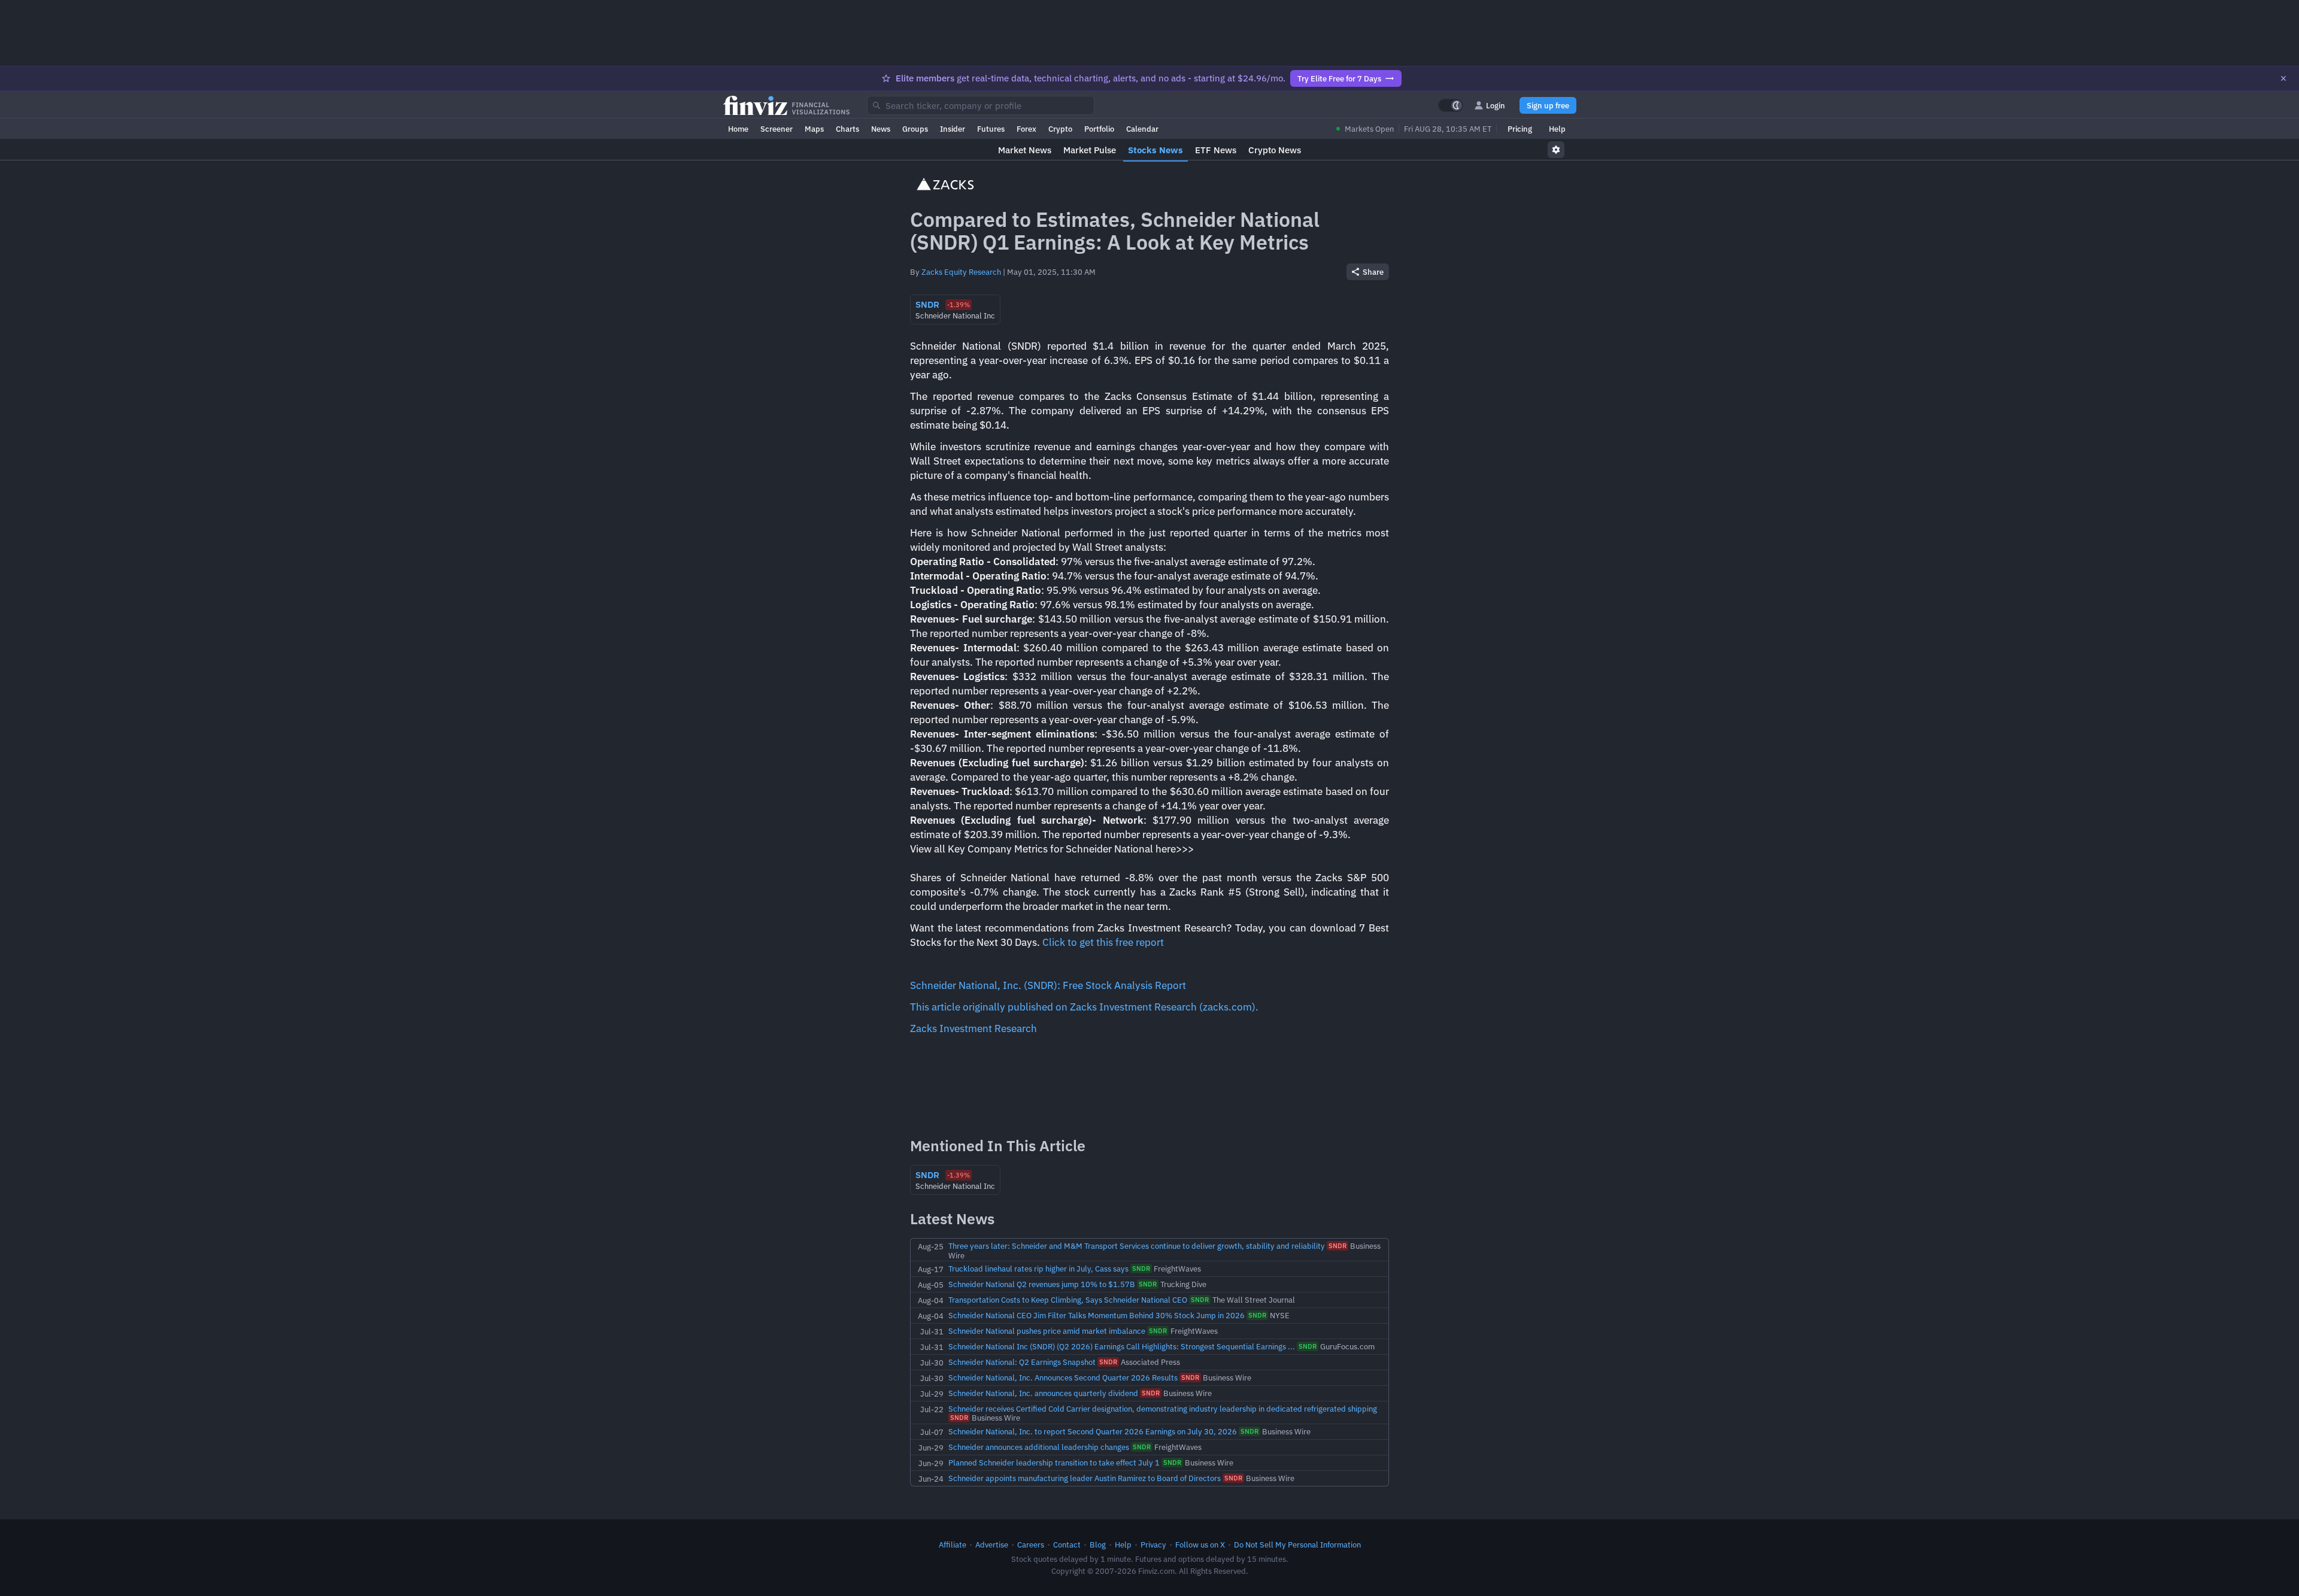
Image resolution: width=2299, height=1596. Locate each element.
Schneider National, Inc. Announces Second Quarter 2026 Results (1063, 1377)
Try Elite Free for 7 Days (1339, 78)
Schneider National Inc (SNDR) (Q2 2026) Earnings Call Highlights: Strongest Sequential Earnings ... (1122, 1346)
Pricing (1520, 129)
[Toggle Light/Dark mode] (1451, 105)
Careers (1031, 1545)
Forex (1026, 129)
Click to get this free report (1103, 942)
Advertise (992, 1545)
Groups (915, 129)
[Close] (2283, 78)
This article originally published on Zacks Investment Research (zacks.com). (1084, 1007)
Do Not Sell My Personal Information (1297, 1545)
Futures (991, 129)
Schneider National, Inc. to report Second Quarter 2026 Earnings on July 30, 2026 (1093, 1431)
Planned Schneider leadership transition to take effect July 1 (1054, 1463)
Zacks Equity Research (961, 272)
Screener (777, 129)
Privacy (1153, 1545)
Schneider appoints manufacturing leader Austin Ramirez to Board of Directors (1085, 1478)
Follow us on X (1200, 1545)
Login (1496, 105)
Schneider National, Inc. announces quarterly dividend (1043, 1393)
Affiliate (953, 1545)
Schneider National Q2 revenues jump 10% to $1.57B (1042, 1284)
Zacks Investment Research (973, 1028)
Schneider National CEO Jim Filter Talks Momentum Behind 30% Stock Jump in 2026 (1097, 1315)
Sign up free (1548, 105)
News (881, 129)
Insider (953, 129)
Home (738, 129)
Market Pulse (1090, 150)
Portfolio (1099, 129)
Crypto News (1275, 150)
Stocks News (1155, 150)
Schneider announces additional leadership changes (1039, 1447)
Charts (847, 129)
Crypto (1060, 129)
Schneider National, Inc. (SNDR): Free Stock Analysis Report (1048, 985)
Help (1557, 129)
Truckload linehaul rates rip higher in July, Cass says (1038, 1269)
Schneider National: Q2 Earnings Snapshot (1022, 1362)
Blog (1098, 1545)
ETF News (1216, 150)
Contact (1067, 1545)
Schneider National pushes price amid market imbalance (1047, 1331)
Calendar (1142, 129)
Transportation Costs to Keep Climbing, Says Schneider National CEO (1068, 1300)
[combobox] (981, 105)
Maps (814, 129)
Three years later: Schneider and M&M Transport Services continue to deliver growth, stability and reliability (1137, 1246)
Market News (1025, 150)
